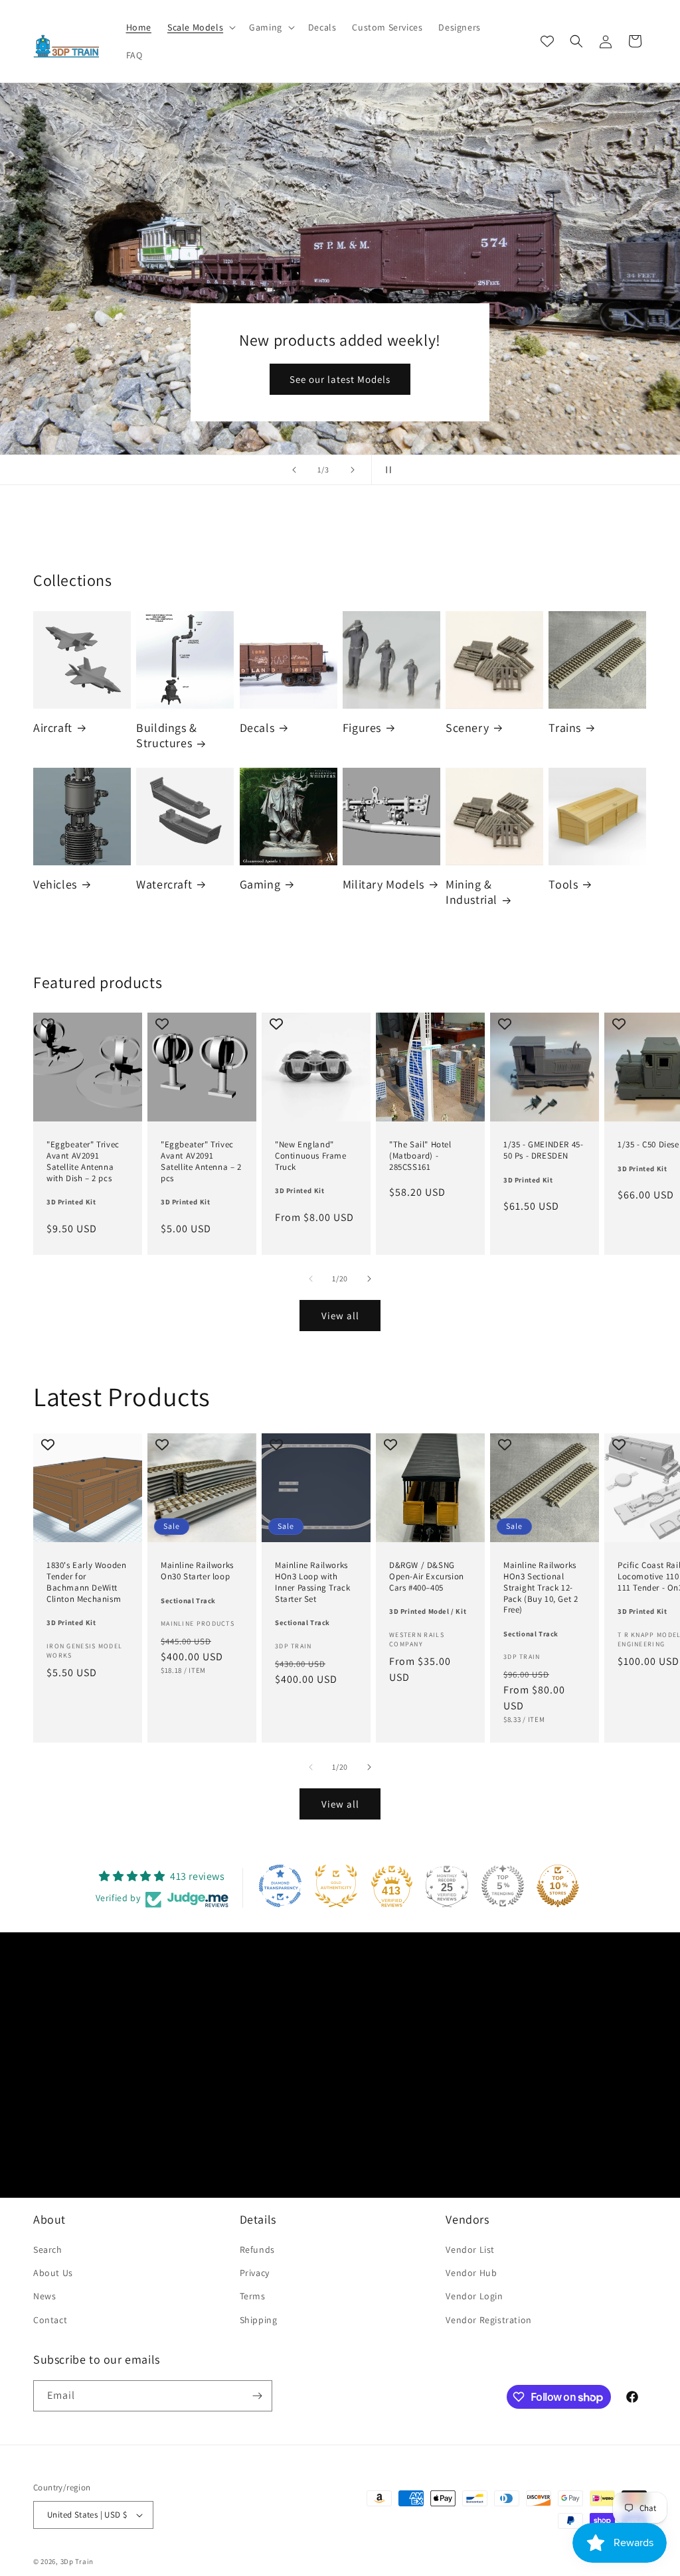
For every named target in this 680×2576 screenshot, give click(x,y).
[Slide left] (311, 1279)
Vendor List (470, 2250)
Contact (50, 2320)
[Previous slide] (294, 470)
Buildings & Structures (167, 735)
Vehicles (55, 884)
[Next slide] (353, 470)
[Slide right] (369, 1279)
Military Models (383, 884)
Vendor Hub (471, 2273)
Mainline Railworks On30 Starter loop (197, 1571)
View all (340, 1316)
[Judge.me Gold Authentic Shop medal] (336, 1886)
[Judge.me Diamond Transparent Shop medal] (280, 1886)
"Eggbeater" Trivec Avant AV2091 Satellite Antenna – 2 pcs (201, 1162)
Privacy (255, 2273)
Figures (362, 728)
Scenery (467, 728)
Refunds (257, 2250)
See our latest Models (340, 379)
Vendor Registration (488, 2320)
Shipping (259, 2320)
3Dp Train (77, 2561)
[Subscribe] (257, 2396)
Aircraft (53, 728)
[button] (200, 27)
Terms (253, 2296)
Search (48, 2250)
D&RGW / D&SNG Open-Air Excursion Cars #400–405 (427, 1577)
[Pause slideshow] (386, 470)
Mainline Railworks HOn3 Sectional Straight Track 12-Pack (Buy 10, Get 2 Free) (541, 1588)
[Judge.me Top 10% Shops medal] (558, 1886)
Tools (563, 884)
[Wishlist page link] (547, 41)
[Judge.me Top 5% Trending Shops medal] (503, 1886)
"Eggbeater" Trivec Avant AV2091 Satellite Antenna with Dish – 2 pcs (83, 1162)
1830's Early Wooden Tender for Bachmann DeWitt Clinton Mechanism (86, 1582)
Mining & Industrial (471, 892)
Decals (257, 728)
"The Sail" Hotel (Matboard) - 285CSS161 (420, 1156)
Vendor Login (474, 2296)
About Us (53, 2273)
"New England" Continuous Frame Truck (311, 1156)
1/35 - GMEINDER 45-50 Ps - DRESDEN (543, 1150)
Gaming (260, 884)
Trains (565, 728)
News (44, 2296)
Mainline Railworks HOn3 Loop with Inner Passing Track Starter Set (312, 1582)
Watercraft (164, 884)
